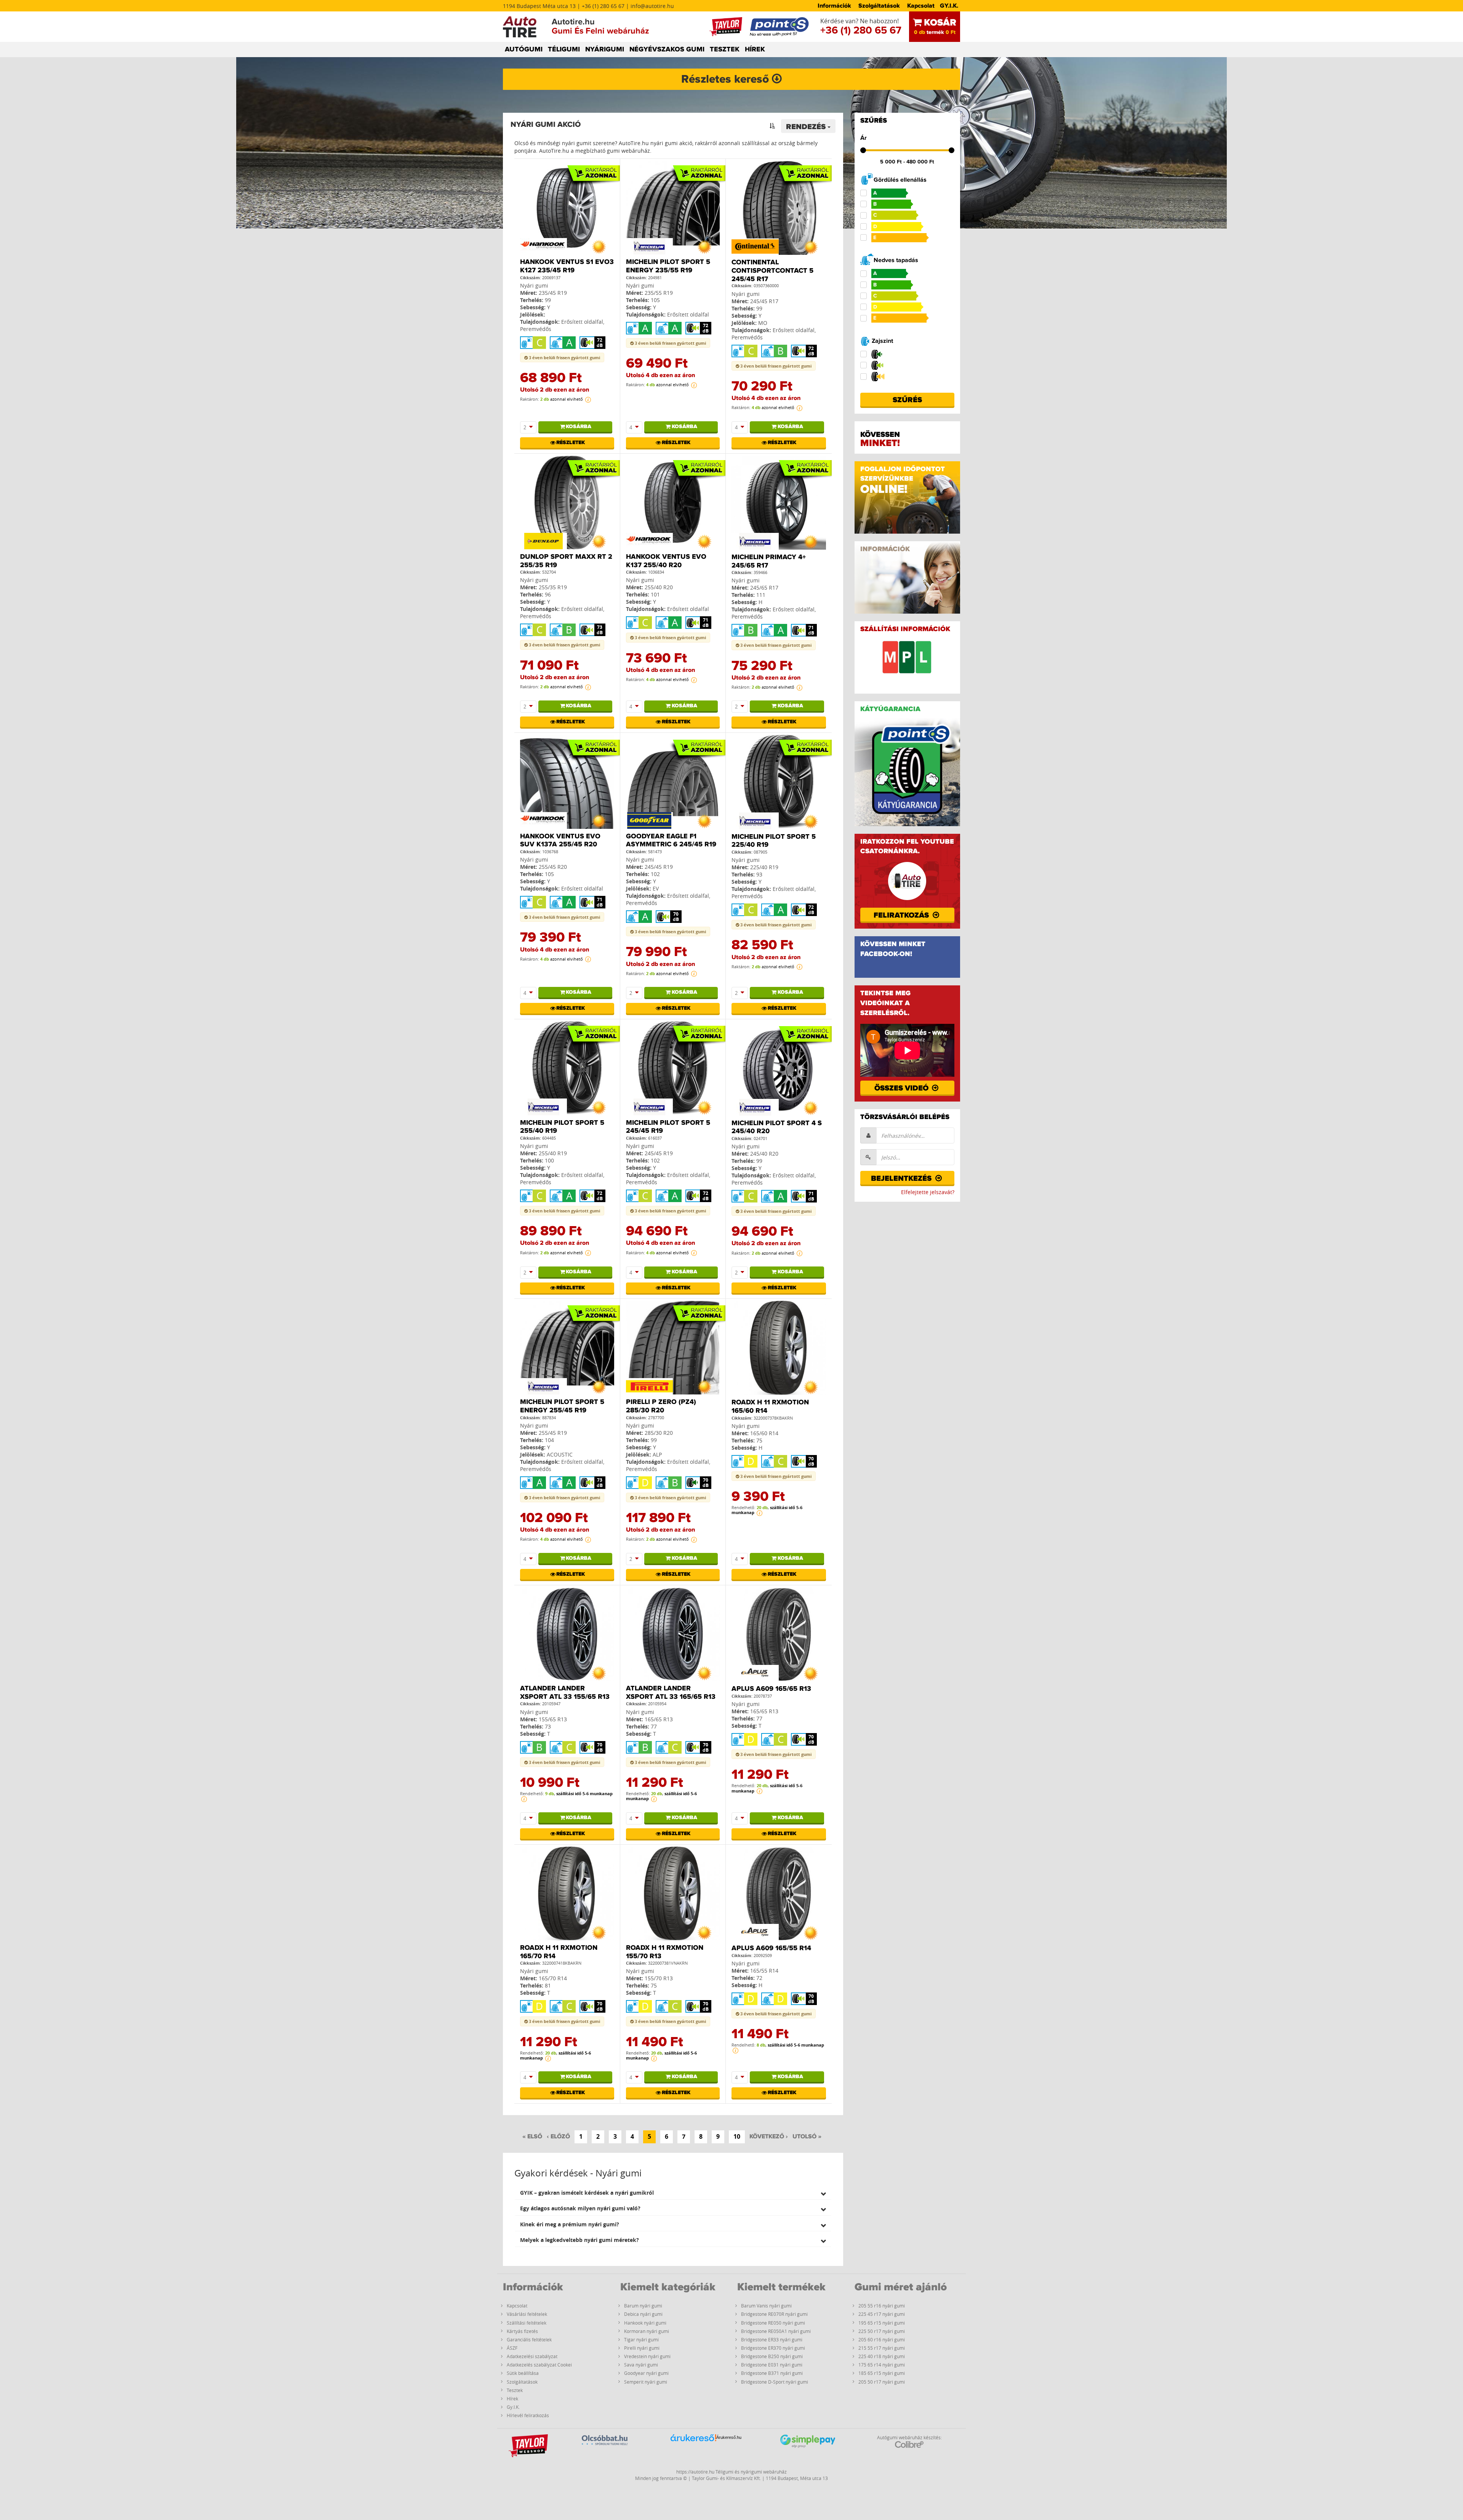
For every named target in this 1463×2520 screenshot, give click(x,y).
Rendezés (807, 127)
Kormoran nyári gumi (647, 2331)
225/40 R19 (764, 867)
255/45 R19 (553, 1433)
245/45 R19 (659, 867)
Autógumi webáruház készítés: (909, 2437)
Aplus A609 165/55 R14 (771, 1948)
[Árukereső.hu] (693, 2450)
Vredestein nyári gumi (647, 2356)
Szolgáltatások (879, 6)
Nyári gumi (534, 285)
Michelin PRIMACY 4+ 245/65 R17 (769, 561)
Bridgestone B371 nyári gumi (772, 2373)
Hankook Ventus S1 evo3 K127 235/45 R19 (567, 266)
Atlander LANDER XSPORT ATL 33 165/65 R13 (671, 1693)
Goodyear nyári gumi (646, 2373)
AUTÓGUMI (524, 50)
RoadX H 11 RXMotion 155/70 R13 (665, 1952)
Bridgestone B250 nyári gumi (772, 2356)
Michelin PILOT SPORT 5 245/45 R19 (668, 1127)
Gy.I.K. (513, 2407)
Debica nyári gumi (643, 2314)
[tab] (673, 2193)
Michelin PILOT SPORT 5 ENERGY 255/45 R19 (562, 1406)
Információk (834, 6)
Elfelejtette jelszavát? (928, 1192)
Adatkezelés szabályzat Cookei (539, 2365)
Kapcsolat (921, 6)
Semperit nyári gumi (646, 2382)
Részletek (571, 443)
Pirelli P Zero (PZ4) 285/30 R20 (661, 1406)
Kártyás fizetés (522, 2331)
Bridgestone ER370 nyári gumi (773, 2348)
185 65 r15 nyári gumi (882, 2373)
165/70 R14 (553, 1978)
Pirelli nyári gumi (642, 2348)
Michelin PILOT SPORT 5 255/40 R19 (562, 1127)
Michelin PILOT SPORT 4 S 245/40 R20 (777, 1127)
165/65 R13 (659, 1719)
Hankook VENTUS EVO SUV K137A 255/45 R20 (560, 841)
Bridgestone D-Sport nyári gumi (775, 2382)
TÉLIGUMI (564, 50)
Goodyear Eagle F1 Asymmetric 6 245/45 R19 (671, 841)
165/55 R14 (764, 1971)
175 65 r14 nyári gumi (882, 2365)
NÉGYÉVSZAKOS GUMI (667, 50)
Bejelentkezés (902, 1178)
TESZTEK (725, 50)
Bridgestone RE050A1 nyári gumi (776, 2331)
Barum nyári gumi (643, 2306)
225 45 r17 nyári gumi (882, 2314)
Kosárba (579, 427)
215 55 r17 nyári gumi (882, 2348)
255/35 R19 (553, 587)
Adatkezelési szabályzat (532, 2356)
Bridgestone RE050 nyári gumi (773, 2323)
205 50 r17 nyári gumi (882, 2382)
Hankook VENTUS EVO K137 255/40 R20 (666, 561)
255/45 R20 (553, 867)
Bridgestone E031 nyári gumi (772, 2365)
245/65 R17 (764, 588)
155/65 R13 (553, 1719)
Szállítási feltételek (527, 2323)
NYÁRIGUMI (605, 50)
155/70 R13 (659, 1978)
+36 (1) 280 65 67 (861, 30)
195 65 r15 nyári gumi (882, 2323)
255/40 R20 (659, 587)
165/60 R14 (764, 1433)
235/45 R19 (553, 293)
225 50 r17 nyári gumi (882, 2331)
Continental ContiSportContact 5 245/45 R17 (772, 271)
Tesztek (515, 2390)
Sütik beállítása (523, 2373)
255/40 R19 (553, 1153)
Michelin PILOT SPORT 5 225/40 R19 (774, 841)
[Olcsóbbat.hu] (605, 2449)
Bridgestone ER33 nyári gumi (772, 2339)
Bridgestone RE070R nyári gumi (774, 2314)
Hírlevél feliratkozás (528, 2415)
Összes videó (902, 1088)
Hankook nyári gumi (645, 2323)
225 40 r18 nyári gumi (882, 2356)
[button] (673, 2193)
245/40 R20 (764, 1154)
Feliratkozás (902, 915)
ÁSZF (512, 2348)
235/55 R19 (659, 293)
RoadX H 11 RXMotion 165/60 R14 (770, 1407)
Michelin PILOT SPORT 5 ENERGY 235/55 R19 (668, 266)
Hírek (512, 2398)
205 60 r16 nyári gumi (882, 2339)
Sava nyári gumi (641, 2365)
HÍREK (755, 50)
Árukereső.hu (729, 2437)
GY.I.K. (949, 6)
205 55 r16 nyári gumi (882, 2306)
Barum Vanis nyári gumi (766, 2306)
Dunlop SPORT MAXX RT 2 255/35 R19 (566, 561)
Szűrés (907, 400)
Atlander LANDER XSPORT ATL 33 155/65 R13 (565, 1693)
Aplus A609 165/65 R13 (771, 1689)
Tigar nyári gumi (641, 2339)
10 (737, 2136)
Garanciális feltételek (529, 2339)
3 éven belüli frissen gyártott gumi (564, 357)
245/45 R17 (764, 301)
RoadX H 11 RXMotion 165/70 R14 (559, 1952)
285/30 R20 (659, 1433)
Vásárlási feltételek (527, 2314)
